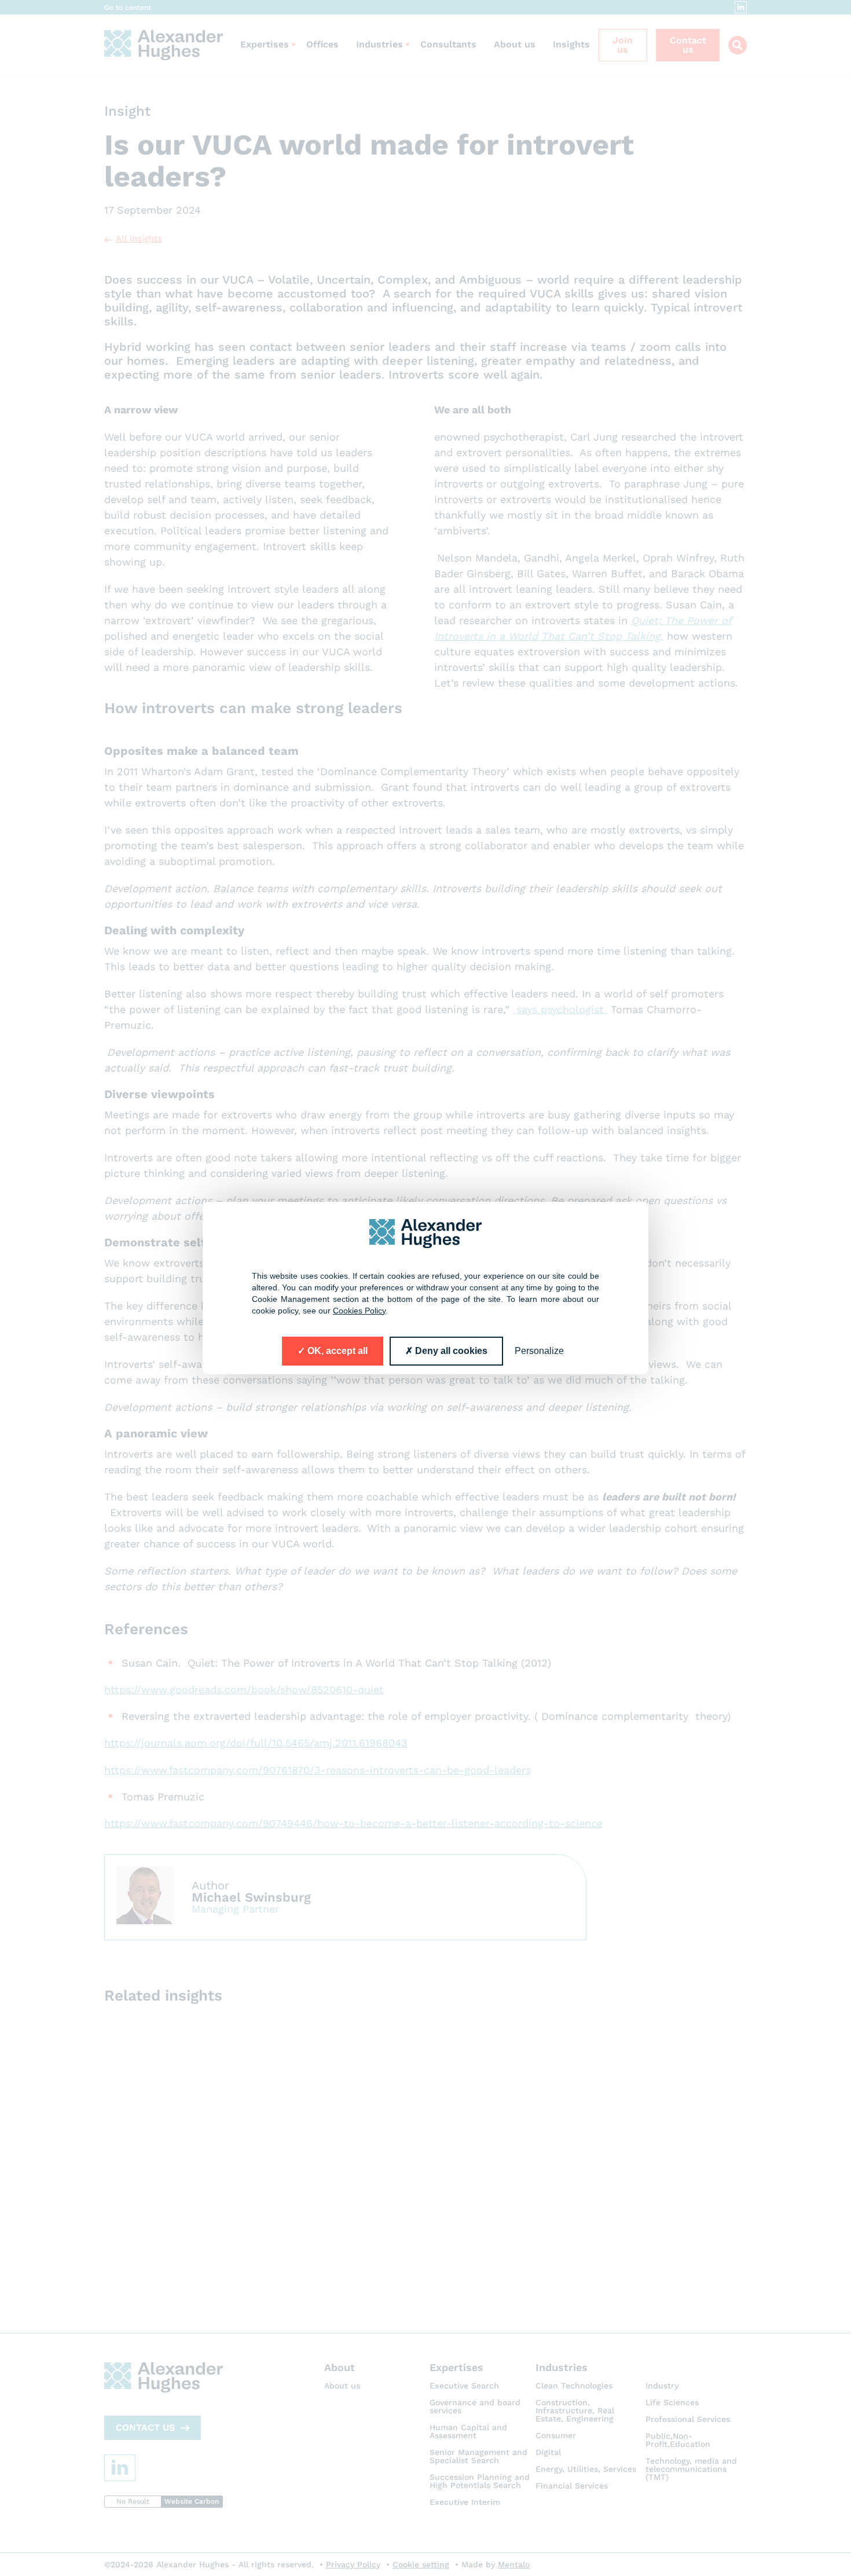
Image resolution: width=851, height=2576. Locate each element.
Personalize (539, 1351)
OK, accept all (336, 1351)
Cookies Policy (359, 1311)
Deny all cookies (450, 1351)
